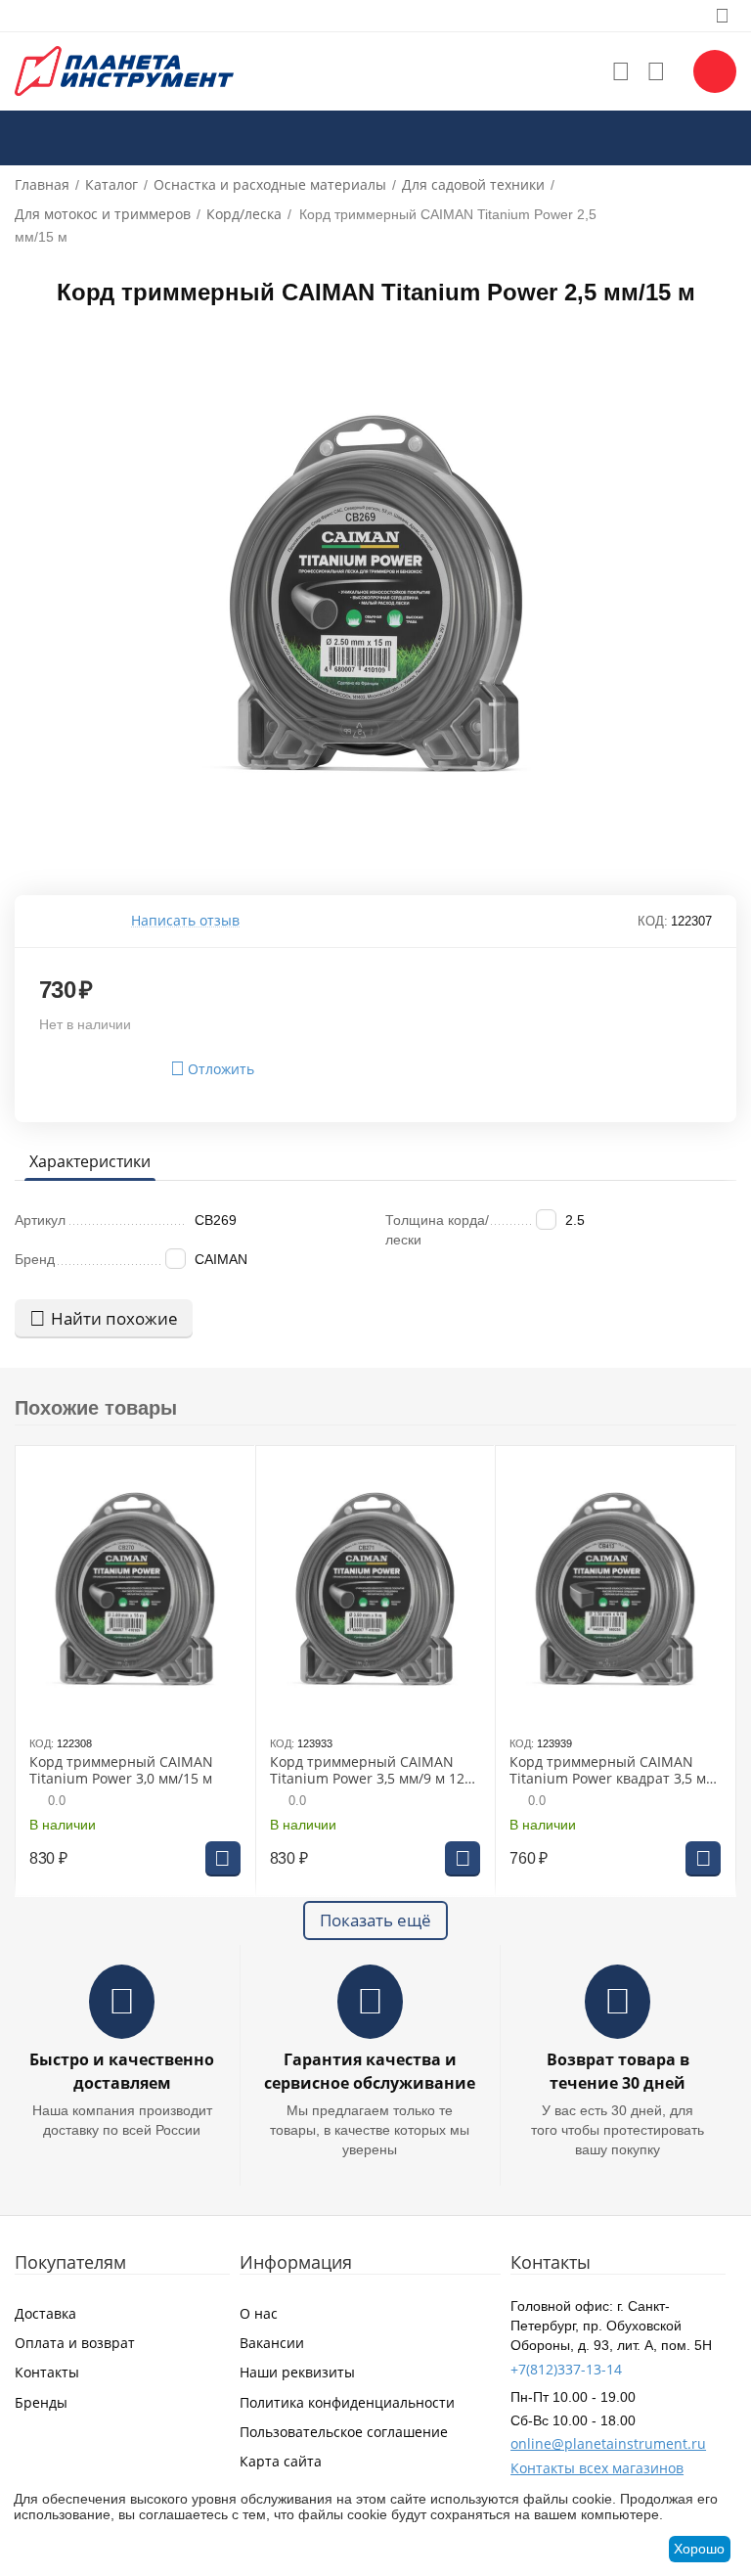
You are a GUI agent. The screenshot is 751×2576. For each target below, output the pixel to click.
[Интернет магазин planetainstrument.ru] (124, 70)
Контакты (47, 2372)
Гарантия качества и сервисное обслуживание (370, 2071)
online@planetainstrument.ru (608, 2443)
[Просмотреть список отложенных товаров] (621, 71)
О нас (259, 2313)
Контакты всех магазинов (597, 2468)
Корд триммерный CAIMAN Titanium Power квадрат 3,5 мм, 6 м (614, 1771)
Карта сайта (281, 2461)
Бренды (41, 2402)
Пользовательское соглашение (344, 2432)
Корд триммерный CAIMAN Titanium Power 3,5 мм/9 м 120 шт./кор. (371, 1771)
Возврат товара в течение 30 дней (618, 2071)
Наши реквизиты (297, 2372)
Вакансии (272, 2343)
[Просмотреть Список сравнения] (656, 71)
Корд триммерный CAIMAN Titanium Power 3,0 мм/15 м (121, 1771)
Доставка (45, 2313)
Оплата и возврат (75, 2343)
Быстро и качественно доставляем (122, 2071)
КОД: (653, 921)
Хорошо (699, 2549)
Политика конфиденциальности (347, 2402)
